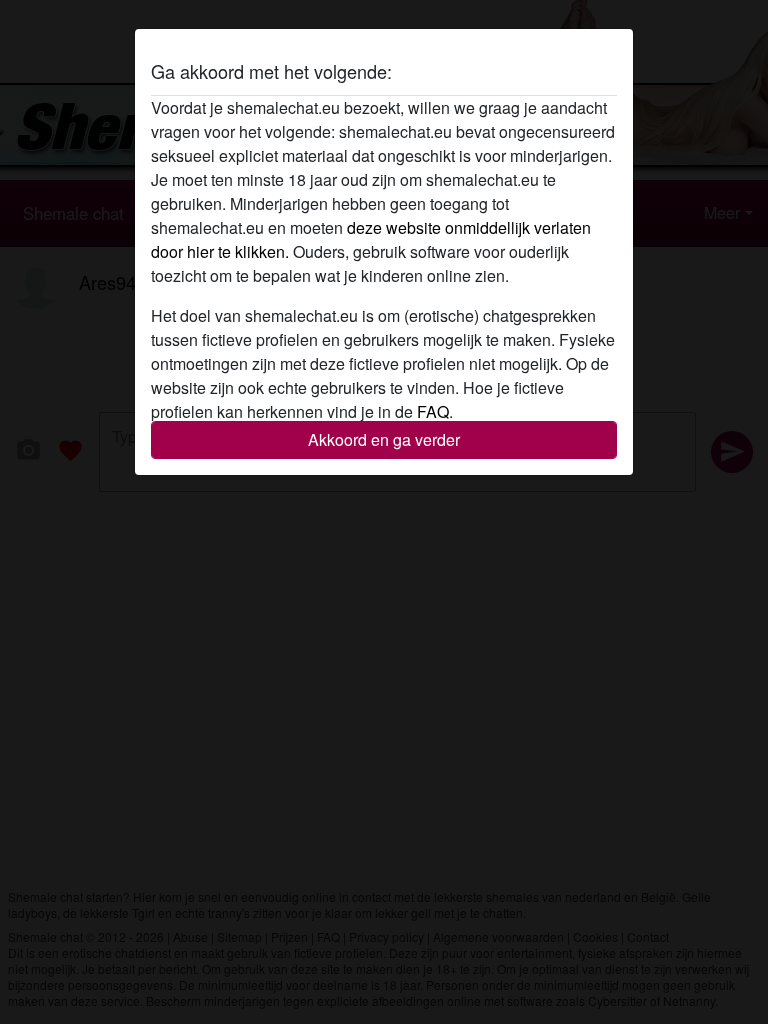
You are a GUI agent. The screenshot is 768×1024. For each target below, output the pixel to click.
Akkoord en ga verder (384, 439)
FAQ (433, 411)
